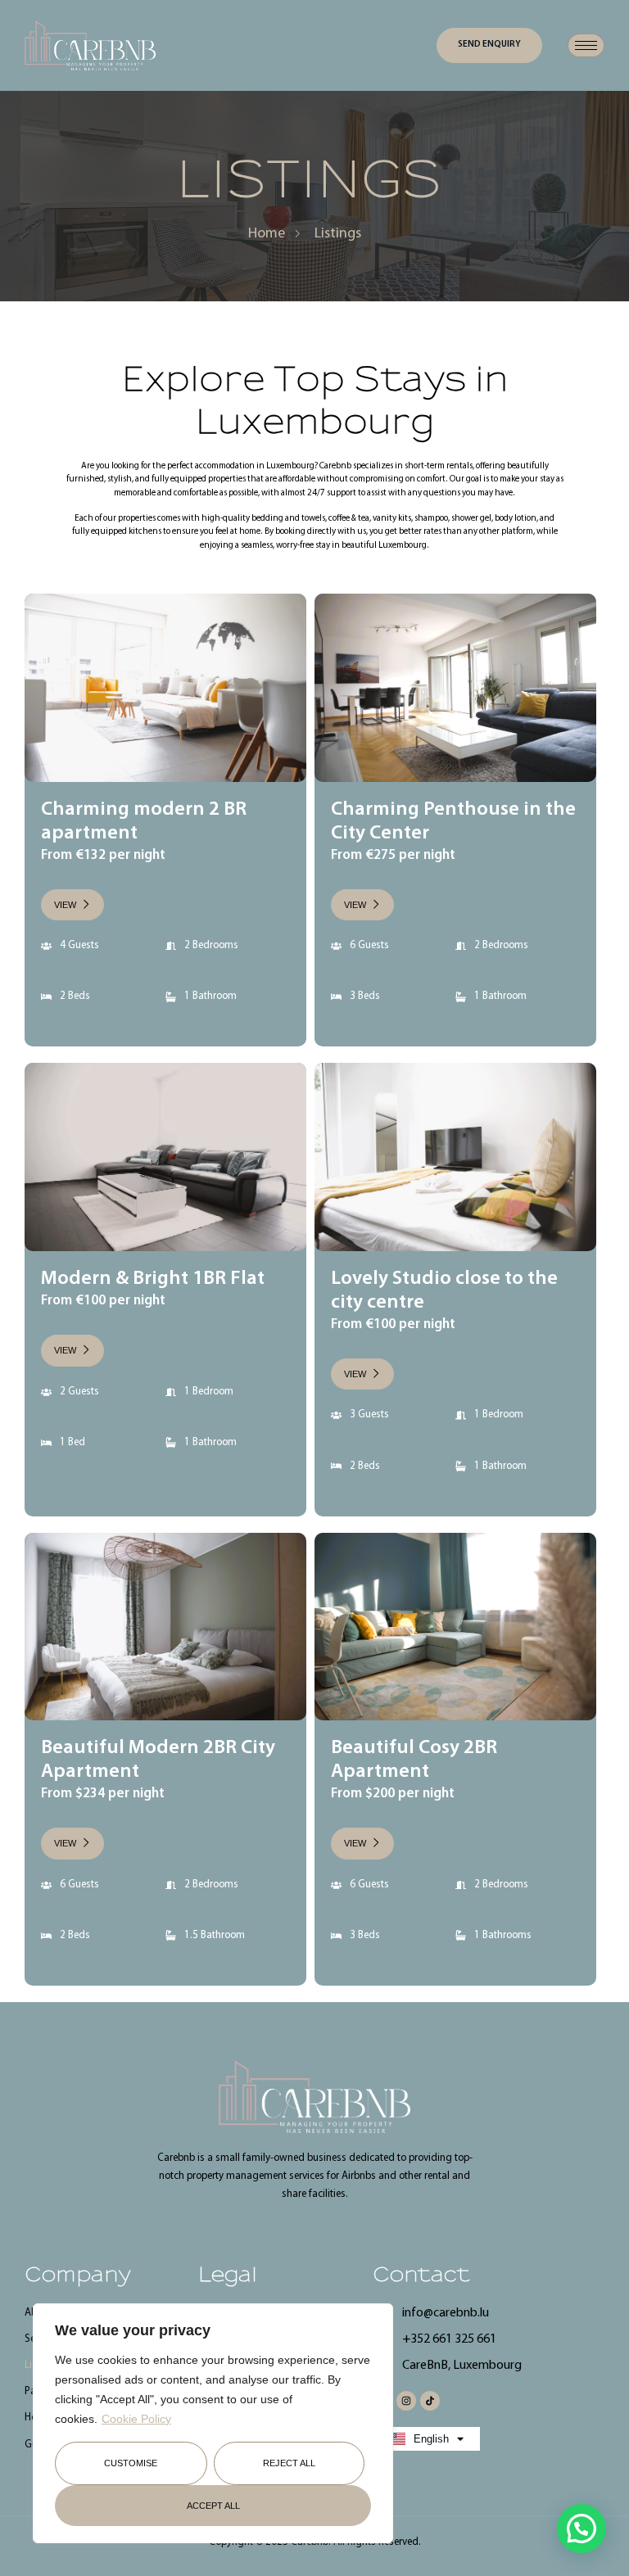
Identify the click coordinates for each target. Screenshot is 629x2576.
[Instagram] (406, 2401)
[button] (581, 2529)
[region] (213, 2423)
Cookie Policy (136, 2419)
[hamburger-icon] (586, 45)
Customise (131, 2463)
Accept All (213, 2506)
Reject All (289, 2463)
